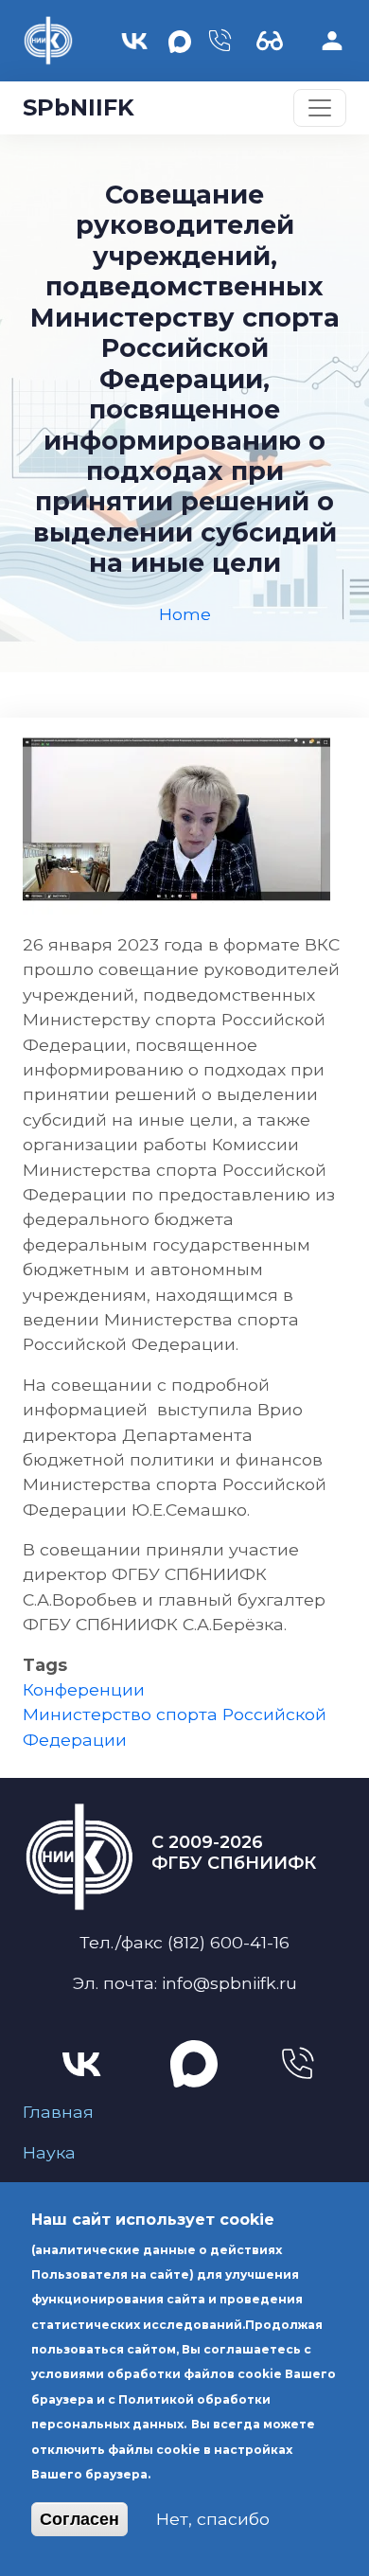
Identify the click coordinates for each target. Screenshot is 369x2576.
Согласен (79, 2519)
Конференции (84, 1689)
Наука (49, 2152)
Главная (58, 2112)
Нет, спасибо (213, 2519)
